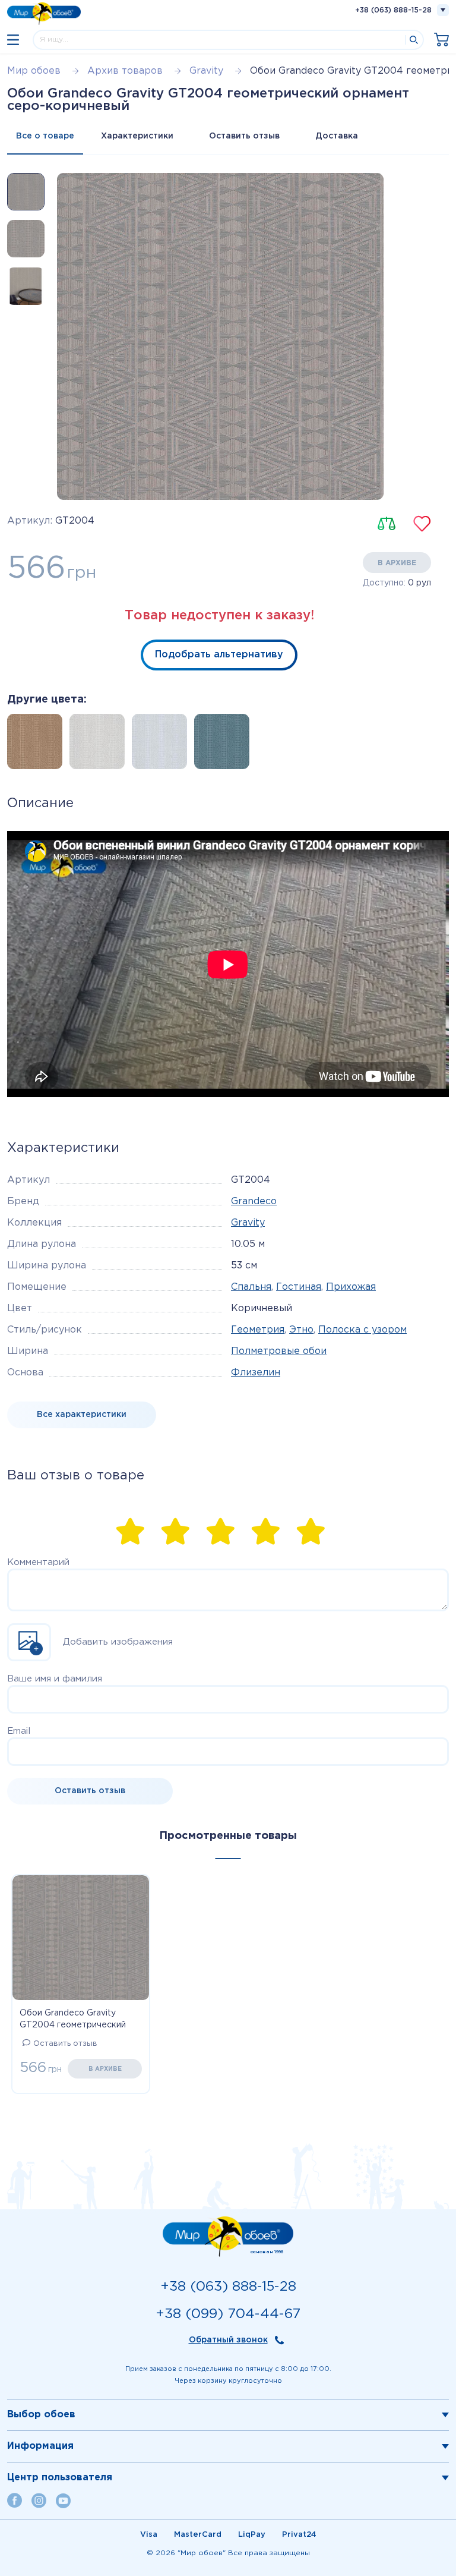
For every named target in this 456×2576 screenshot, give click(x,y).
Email (19, 1731)
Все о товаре (45, 136)
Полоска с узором (362, 1330)
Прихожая (351, 1287)
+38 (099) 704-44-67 (228, 2314)
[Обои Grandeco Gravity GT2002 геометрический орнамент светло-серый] (94, 745)
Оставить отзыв (244, 136)
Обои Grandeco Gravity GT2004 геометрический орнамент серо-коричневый (78, 2020)
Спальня (251, 1287)
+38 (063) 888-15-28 (393, 10)
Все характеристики (82, 1415)
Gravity (248, 1223)
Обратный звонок (228, 2340)
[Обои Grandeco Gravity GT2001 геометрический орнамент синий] (218, 745)
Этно (301, 1330)
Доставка (337, 136)
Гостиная (299, 1287)
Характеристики (137, 136)
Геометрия (258, 1330)
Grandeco (254, 1202)
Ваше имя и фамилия (55, 1679)
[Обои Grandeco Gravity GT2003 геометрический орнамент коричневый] (31, 745)
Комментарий (38, 1562)
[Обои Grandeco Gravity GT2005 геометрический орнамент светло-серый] (156, 745)
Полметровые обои (279, 1351)
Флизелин (256, 1373)
